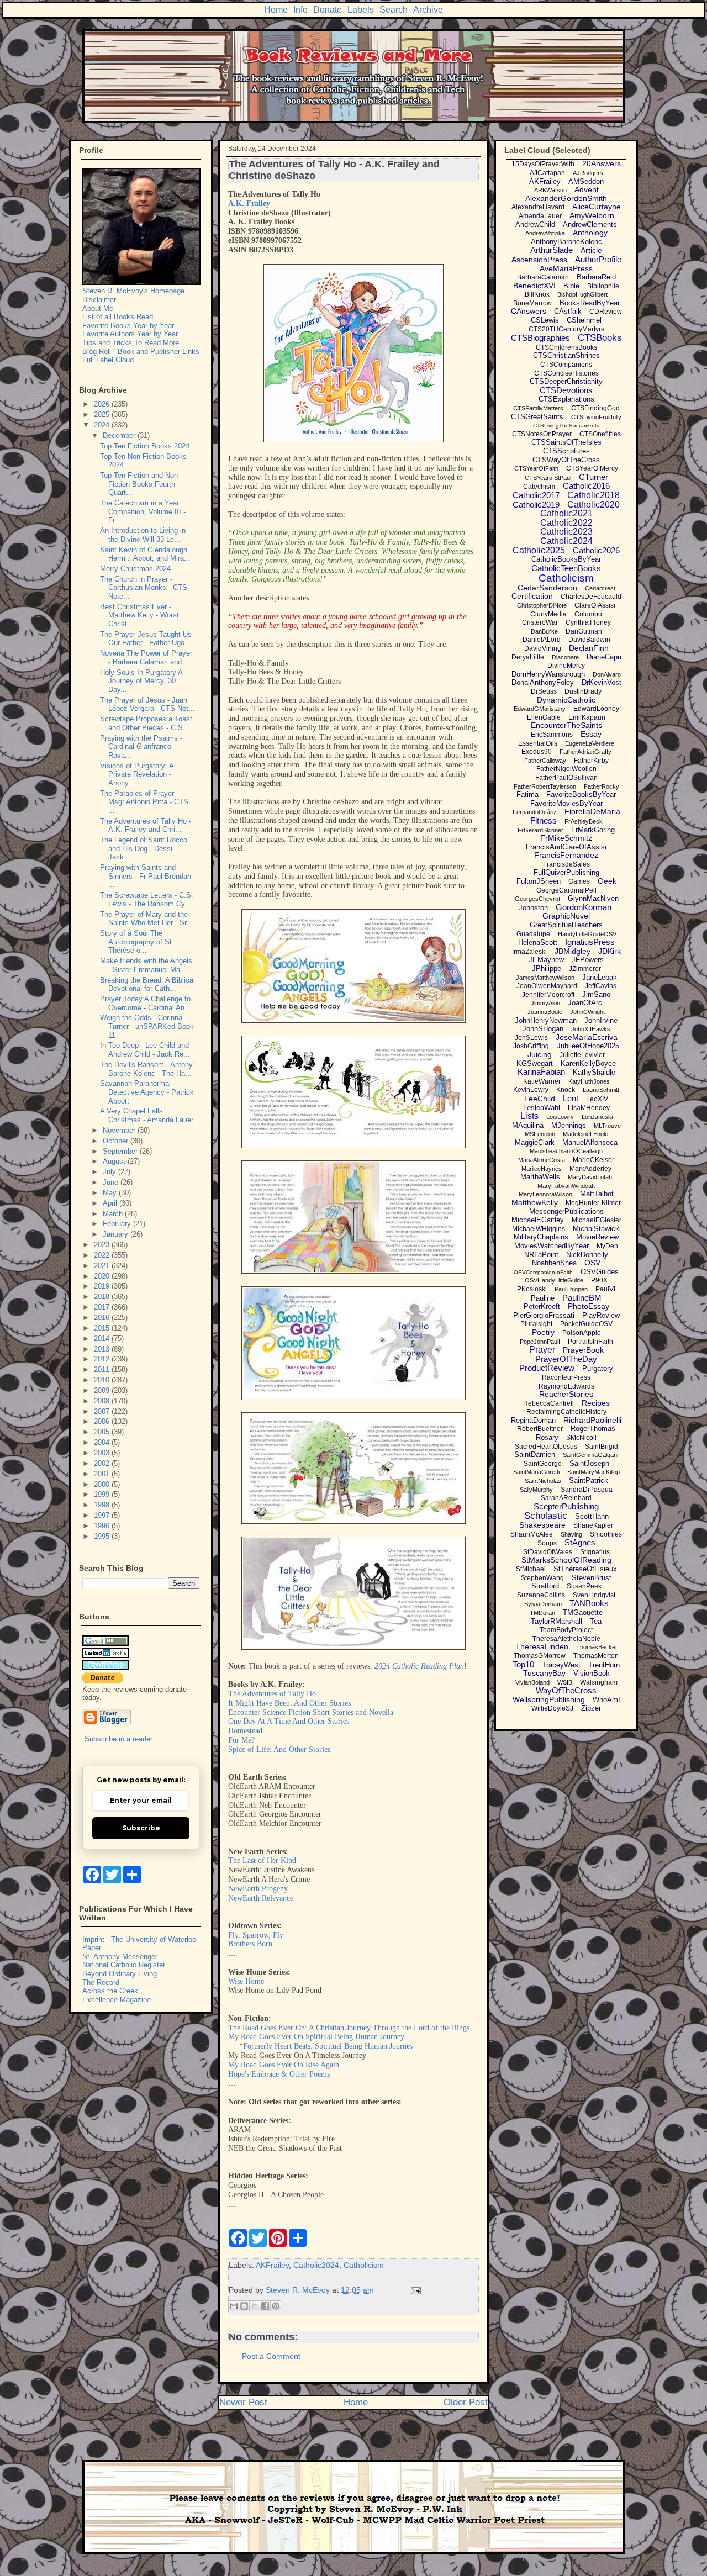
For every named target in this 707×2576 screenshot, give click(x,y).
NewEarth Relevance (261, 1898)
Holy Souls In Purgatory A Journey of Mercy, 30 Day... (141, 681)
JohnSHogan (543, 1029)
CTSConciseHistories (566, 373)
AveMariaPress (566, 268)
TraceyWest (561, 1665)
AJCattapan (547, 173)
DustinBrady (583, 691)
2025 (103, 415)
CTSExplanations (566, 399)
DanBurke (544, 631)
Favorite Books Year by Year (128, 326)
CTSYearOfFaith (536, 468)
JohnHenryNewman (546, 1020)
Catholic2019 (536, 505)
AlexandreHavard (538, 207)
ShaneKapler (593, 1525)
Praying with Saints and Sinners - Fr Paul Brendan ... (146, 876)
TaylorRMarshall (556, 1621)
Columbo (588, 614)
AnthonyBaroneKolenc (566, 242)
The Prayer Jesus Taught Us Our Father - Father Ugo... (146, 639)
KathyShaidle (594, 1072)
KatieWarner (542, 1081)
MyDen (607, 1246)
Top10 (523, 1664)
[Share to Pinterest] (276, 2306)
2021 (103, 1266)
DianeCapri (604, 657)
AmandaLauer (540, 216)
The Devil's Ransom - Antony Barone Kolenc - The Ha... (146, 1069)
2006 (103, 1421)
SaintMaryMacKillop (593, 1472)
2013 (103, 1349)
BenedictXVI (534, 286)
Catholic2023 (566, 532)
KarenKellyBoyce (588, 1063)
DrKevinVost (602, 682)
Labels (361, 10)
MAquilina (528, 1125)
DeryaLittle (528, 657)
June (112, 1182)
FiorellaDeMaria (592, 811)
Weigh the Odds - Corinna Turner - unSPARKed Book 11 (147, 1026)
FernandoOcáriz (535, 812)
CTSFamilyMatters (538, 408)
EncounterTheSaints (566, 725)
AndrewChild (535, 225)
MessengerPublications (566, 1212)
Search (394, 10)
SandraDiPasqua (587, 1490)
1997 (103, 1515)
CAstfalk (568, 311)
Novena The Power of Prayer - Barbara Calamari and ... (146, 658)
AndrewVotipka (545, 233)
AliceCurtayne (597, 207)
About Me (98, 308)
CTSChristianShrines (566, 355)
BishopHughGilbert (582, 294)
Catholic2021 (566, 513)
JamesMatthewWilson (545, 978)
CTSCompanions (566, 365)
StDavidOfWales (548, 1552)
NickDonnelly (587, 1255)
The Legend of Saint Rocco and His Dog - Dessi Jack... (144, 848)
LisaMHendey (589, 1108)
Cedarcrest (600, 588)
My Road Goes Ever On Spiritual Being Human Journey (316, 2037)
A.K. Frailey (249, 204)
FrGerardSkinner (540, 830)
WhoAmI (606, 1700)
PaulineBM (582, 1298)
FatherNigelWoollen (566, 769)
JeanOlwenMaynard (547, 986)
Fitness (544, 820)
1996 (103, 1526)
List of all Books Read (118, 317)
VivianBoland (532, 1682)
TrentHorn (604, 1665)
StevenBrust (592, 1578)
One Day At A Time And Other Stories (289, 1721)
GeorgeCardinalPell (566, 890)
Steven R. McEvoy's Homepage (133, 291)
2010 (103, 1380)
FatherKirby (591, 761)
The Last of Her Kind (262, 1860)
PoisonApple (582, 1333)
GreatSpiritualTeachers (566, 925)
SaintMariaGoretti (536, 1472)
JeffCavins (601, 986)
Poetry (543, 1332)
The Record (101, 1983)
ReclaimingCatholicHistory (566, 1412)
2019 (103, 1286)
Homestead (245, 1731)
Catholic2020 (593, 505)
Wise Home (246, 1981)
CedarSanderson (547, 588)
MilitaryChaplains (541, 1237)
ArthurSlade (552, 250)
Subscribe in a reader (118, 1739)
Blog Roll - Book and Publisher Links (141, 352)
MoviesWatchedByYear (552, 1246)
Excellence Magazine (117, 2000)
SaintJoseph (589, 1463)
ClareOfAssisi (595, 605)
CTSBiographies (540, 338)
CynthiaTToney (588, 622)
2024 (103, 425)
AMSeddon (586, 181)
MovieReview (597, 1237)
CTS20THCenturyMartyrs (566, 329)
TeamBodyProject (566, 1630)
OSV (592, 1263)
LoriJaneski (597, 1117)
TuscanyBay (544, 1673)
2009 (103, 1390)
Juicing (540, 1054)
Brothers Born (250, 1944)
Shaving (571, 1534)
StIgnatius (595, 1552)
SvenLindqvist (594, 1595)
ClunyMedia (548, 614)
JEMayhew (546, 960)
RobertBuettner (540, 1429)
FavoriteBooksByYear (581, 795)
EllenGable (544, 717)
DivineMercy (566, 666)
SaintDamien (535, 1455)
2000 (103, 1484)
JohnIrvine (601, 1020)
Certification (532, 596)
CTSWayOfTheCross (566, 460)
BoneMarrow (532, 303)
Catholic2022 (566, 523)
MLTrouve (607, 1126)
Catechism (539, 487)
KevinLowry (531, 1090)
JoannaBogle (545, 1012)
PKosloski (532, 1289)
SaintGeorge (543, 1464)
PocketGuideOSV (586, 1324)
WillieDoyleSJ (552, 1708)
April (111, 1203)
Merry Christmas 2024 (135, 569)
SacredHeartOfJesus (546, 1447)
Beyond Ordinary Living (120, 1974)
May (111, 1193)
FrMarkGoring (593, 830)
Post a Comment (271, 2356)
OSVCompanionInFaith (543, 1272)
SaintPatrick (589, 1480)
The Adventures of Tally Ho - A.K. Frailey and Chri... (146, 825)
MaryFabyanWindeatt (566, 1186)
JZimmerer (585, 969)
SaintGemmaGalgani (590, 1455)
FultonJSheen (539, 881)
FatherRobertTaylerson (545, 786)
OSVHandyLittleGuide (554, 1280)
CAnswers (529, 311)
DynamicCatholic (566, 700)
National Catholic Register (124, 1965)
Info (300, 10)
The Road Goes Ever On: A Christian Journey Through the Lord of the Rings (349, 2028)
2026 (103, 404)
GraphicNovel (566, 916)
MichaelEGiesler (597, 1220)
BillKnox (537, 294)
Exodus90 (537, 752)
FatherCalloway (545, 761)
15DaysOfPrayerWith (543, 164)
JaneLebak (600, 977)
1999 (103, 1494)
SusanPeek (584, 1586)
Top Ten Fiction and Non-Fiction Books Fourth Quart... (140, 484)
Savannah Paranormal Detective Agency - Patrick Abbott (147, 1092)
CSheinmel (584, 320)
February (118, 1224)
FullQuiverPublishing (566, 872)
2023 (103, 1245)
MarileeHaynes (542, 1169)
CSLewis (545, 320)
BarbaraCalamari (543, 277)
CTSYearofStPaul (548, 478)
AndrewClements (590, 225)
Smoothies (606, 1534)
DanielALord (542, 640)
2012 (103, 1359)
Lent (571, 1098)
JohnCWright (587, 1012)
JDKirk (610, 951)
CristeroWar (540, 622)
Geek (607, 881)
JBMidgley (573, 951)
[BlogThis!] (244, 2306)
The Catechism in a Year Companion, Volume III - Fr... (143, 511)
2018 (103, 1297)
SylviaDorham (543, 1604)
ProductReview (547, 1368)
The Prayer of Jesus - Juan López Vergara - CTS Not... (147, 704)
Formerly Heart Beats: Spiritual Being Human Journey (328, 2046)
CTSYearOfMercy (592, 468)
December (120, 436)
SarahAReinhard (566, 1498)
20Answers (602, 163)
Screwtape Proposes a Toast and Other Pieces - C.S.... (146, 723)
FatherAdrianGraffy (585, 752)
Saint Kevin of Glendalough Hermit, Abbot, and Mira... (145, 554)
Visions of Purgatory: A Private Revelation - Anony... (137, 774)
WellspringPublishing (549, 1699)
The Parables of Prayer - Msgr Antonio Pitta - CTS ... (144, 802)
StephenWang (542, 1578)
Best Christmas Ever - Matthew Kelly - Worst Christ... (139, 615)
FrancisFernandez (566, 855)
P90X (599, 1280)
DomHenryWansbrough (548, 674)
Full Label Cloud (108, 360)
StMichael (531, 1569)
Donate (328, 10)
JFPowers (588, 960)
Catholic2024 (316, 2265)
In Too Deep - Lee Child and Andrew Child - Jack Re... (145, 1050)
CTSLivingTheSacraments (566, 426)
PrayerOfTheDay (566, 1359)
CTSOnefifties (600, 434)
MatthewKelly (535, 1202)
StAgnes (580, 1542)
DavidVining (543, 648)
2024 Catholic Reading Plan (419, 1666)
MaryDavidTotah (590, 1177)
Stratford (545, 1586)
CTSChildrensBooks (566, 347)
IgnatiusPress (590, 942)
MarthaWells (540, 1177)
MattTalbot (597, 1194)
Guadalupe (533, 934)
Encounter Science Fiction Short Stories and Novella (311, 1712)
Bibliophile (603, 286)
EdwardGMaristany (540, 709)
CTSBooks (600, 338)
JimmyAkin (545, 1003)
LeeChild (540, 1099)
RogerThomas (593, 1429)
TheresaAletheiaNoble (566, 1639)
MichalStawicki (597, 1229)
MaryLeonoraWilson (545, 1194)
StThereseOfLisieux (585, 1569)
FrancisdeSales (566, 864)
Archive (428, 10)
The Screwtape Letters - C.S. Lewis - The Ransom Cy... (147, 899)
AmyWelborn (592, 215)
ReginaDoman (533, 1420)
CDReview (606, 312)
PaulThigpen (571, 1289)
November (120, 1130)
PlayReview (601, 1315)
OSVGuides (600, 1272)
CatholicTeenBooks (566, 568)
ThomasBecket (597, 1647)
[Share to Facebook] (265, 2306)
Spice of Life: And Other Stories (279, 1749)
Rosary (547, 1437)
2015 (103, 1328)
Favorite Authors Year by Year (130, 334)
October (117, 1141)
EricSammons (552, 735)
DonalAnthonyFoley (543, 682)
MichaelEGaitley (538, 1220)
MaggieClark (535, 1142)
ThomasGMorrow (540, 1656)
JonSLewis (531, 1038)
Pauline (543, 1298)
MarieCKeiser (593, 1160)
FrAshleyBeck (584, 821)
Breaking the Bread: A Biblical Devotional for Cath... (147, 985)
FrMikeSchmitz (566, 838)
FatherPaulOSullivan (566, 778)
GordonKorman (584, 907)
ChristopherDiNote (542, 605)
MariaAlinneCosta (542, 1160)
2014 (103, 1339)
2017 (103, 1307)
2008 (103, 1401)
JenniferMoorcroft (548, 995)
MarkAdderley (590, 1169)
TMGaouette (583, 1612)
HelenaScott (538, 943)
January (117, 1234)
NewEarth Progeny (258, 1889)
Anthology (590, 233)
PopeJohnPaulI (540, 1342)
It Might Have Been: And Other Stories (289, 1703)
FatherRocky (602, 786)
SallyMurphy (536, 1490)
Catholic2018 (593, 495)
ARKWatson (550, 190)
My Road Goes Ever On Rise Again (284, 2065)
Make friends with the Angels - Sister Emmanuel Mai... (146, 965)
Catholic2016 (586, 486)
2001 (103, 1474)
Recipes (596, 1403)
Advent (587, 189)
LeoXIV (597, 1099)
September (121, 1151)
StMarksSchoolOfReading (566, 1560)
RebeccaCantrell (548, 1403)
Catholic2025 (539, 550)
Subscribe (141, 1828)
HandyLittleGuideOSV (587, 934)
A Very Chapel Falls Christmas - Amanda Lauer (147, 1115)
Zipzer (591, 1708)
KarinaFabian (541, 1072)
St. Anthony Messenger (120, 1957)
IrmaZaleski (529, 952)
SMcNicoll (581, 1438)
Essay (591, 734)
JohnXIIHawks (591, 1029)
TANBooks (589, 1603)
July (110, 1172)
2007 (103, 1411)
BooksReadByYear (590, 303)
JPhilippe (547, 968)
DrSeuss (544, 691)
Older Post (466, 2402)
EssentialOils (538, 743)
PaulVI (605, 1289)
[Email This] (234, 2306)
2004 (103, 1442)
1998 (103, 1505)
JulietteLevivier (582, 1055)
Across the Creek (110, 1991)
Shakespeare (542, 1525)
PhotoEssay (589, 1306)
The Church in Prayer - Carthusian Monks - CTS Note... (144, 588)
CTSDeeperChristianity (566, 381)
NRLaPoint (541, 1255)
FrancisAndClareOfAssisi (566, 847)
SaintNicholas (543, 1481)
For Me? (241, 1740)
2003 (103, 1453)
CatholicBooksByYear (566, 559)
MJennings (569, 1125)
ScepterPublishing (566, 1506)
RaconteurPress (566, 1377)
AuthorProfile (598, 259)
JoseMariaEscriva (587, 1037)
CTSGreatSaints (537, 417)
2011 (103, 1369)
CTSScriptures (566, 451)
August (115, 1161)
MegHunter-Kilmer (593, 1203)
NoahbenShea (554, 1263)
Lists (529, 1116)
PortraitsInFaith (590, 1342)
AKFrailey (272, 2265)
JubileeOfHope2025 (588, 1046)
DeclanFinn (589, 648)
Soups (547, 1543)
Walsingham (599, 1682)
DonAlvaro (607, 674)
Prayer (542, 1350)
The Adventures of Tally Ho (272, 1694)
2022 (103, 1255)
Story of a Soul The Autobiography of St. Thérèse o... (137, 942)
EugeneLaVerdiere (590, 743)
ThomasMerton (596, 1656)
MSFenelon (540, 1134)
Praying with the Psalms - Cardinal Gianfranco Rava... (141, 747)
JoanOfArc (585, 1003)
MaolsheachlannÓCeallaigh (566, 1151)
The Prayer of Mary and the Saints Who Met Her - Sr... (146, 919)
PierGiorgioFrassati (544, 1315)
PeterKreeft (542, 1307)
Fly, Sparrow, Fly (256, 1935)
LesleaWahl (542, 1108)
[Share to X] (255, 2306)
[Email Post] (414, 2290)
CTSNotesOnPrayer (542, 434)
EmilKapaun (587, 717)
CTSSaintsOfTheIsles (566, 442)
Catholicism (364, 2265)
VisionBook (592, 1673)
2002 (103, 1463)
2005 (103, 1432)
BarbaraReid (596, 277)
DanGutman (584, 631)
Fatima (527, 795)
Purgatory (598, 1368)
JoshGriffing (531, 1046)
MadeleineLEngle (585, 1134)
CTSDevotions (566, 390)
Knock (566, 1090)
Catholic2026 (596, 550)
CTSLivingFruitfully (596, 417)
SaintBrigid (602, 1447)
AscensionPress (539, 260)
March (114, 1214)
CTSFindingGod (595, 408)
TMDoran (542, 1613)
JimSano (596, 994)
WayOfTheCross (566, 1690)
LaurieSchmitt (601, 1090)
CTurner (593, 477)
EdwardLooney (596, 709)
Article (591, 250)
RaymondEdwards (566, 1386)
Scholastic (546, 1516)
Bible (571, 286)
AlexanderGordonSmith (566, 198)
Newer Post (243, 2402)
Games (579, 881)
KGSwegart (535, 1063)
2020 (103, 1276)
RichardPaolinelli (592, 1420)
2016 (103, 1318)
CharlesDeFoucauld (591, 597)
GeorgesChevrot (537, 899)
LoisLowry (560, 1117)
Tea (596, 1621)
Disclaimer (99, 300)
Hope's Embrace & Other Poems (279, 2074)
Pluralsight (536, 1324)
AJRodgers (588, 173)
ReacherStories (566, 1394)
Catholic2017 (536, 495)
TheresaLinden (542, 1646)
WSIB (565, 1682)
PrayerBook (583, 1350)
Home (276, 10)
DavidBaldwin (589, 640)
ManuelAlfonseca (590, 1142)
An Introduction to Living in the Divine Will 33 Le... (143, 535)
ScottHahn (592, 1516)
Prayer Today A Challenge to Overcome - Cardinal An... (146, 1003)
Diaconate (565, 657)
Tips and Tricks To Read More (131, 343)
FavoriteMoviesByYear (566, 803)
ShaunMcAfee (532, 1534)
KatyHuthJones (589, 1081)
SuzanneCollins (541, 1595)
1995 (103, 1536)
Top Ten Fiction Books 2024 (145, 446)
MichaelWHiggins (539, 1229)
